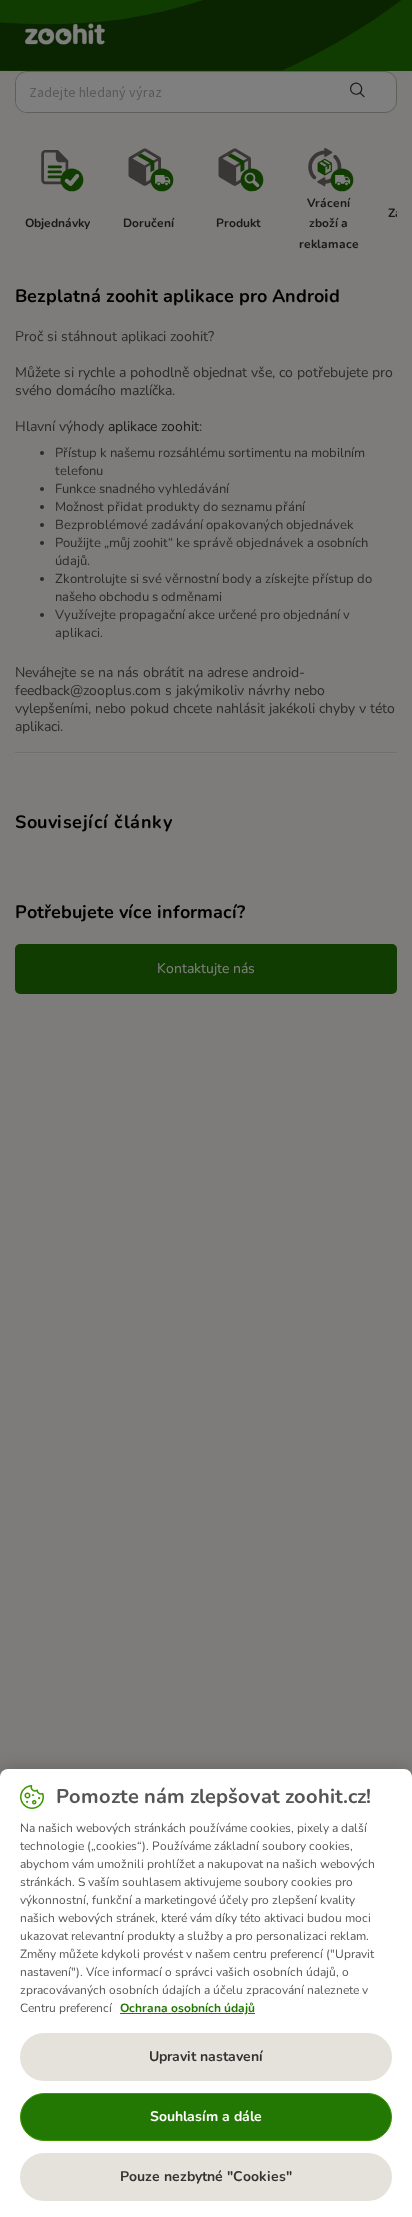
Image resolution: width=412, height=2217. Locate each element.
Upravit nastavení (206, 2056)
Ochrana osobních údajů (187, 2008)
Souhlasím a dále (206, 2116)
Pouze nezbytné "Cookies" (206, 2176)
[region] (206, 1993)
